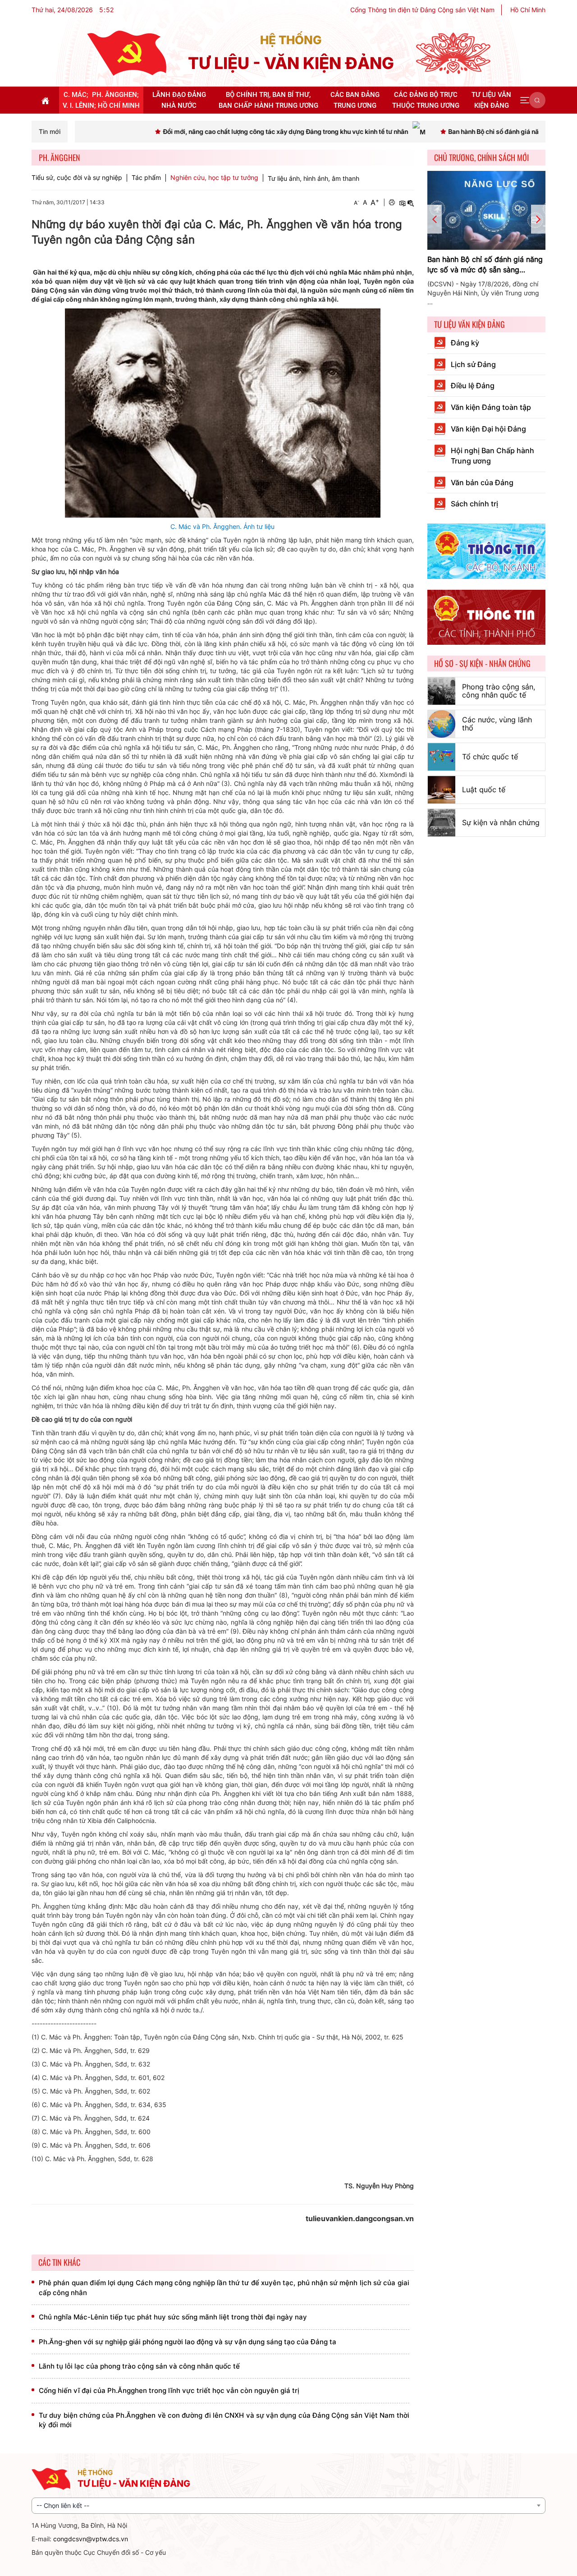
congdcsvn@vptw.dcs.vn (91, 2539)
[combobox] (288, 2506)
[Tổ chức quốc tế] (442, 757)
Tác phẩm (146, 178)
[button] (525, 100)
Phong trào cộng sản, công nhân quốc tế (499, 691)
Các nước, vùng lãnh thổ (497, 724)
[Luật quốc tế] (442, 790)
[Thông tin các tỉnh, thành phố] (487, 617)
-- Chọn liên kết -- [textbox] (63, 2505)
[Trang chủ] (127, 53)
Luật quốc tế (484, 790)
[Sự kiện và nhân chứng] (442, 823)
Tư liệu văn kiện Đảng (469, 324)
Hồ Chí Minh (528, 10)
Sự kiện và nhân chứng (501, 822)
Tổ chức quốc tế (490, 757)
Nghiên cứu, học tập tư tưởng (214, 178)
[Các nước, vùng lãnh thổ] (442, 724)
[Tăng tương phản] (402, 202)
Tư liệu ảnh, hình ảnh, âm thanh (314, 178)
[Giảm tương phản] (411, 202)
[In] (392, 202)
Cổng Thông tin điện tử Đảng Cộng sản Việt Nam (422, 10)
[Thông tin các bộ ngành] (487, 550)
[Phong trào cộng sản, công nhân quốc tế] (442, 691)
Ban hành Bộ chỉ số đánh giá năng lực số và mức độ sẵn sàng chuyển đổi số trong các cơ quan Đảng (485, 265)
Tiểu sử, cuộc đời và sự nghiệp (77, 178)
